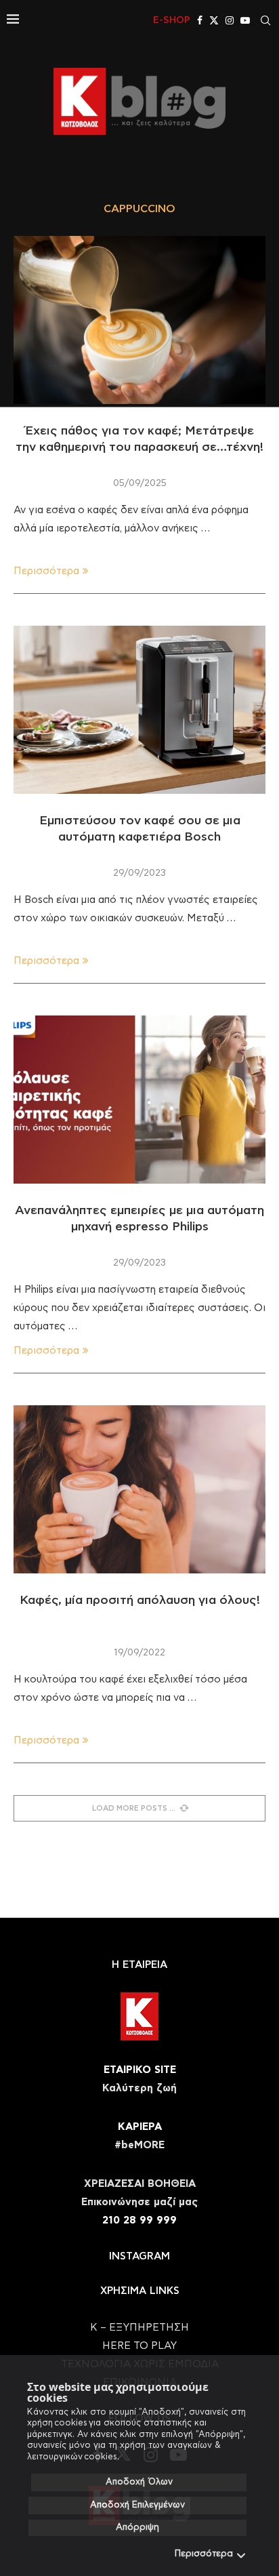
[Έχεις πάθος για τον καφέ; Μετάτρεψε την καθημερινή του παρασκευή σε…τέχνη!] (139, 320)
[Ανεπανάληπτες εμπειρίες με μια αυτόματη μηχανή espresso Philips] (139, 1100)
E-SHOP (172, 20)
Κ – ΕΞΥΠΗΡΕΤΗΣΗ (139, 2328)
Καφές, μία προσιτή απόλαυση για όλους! (140, 1601)
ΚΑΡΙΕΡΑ (140, 2127)
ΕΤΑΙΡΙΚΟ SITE (140, 2070)
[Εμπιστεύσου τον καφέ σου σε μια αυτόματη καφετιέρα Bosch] (139, 710)
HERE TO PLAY (139, 2346)
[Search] (265, 20)
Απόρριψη (137, 2528)
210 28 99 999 (139, 2220)
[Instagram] (230, 20)
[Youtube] (245, 20)
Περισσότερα (204, 2554)
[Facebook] (200, 20)
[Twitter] (214, 20)
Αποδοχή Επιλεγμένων (137, 2505)
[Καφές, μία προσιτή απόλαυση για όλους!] (139, 1489)
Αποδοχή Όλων (139, 2482)
